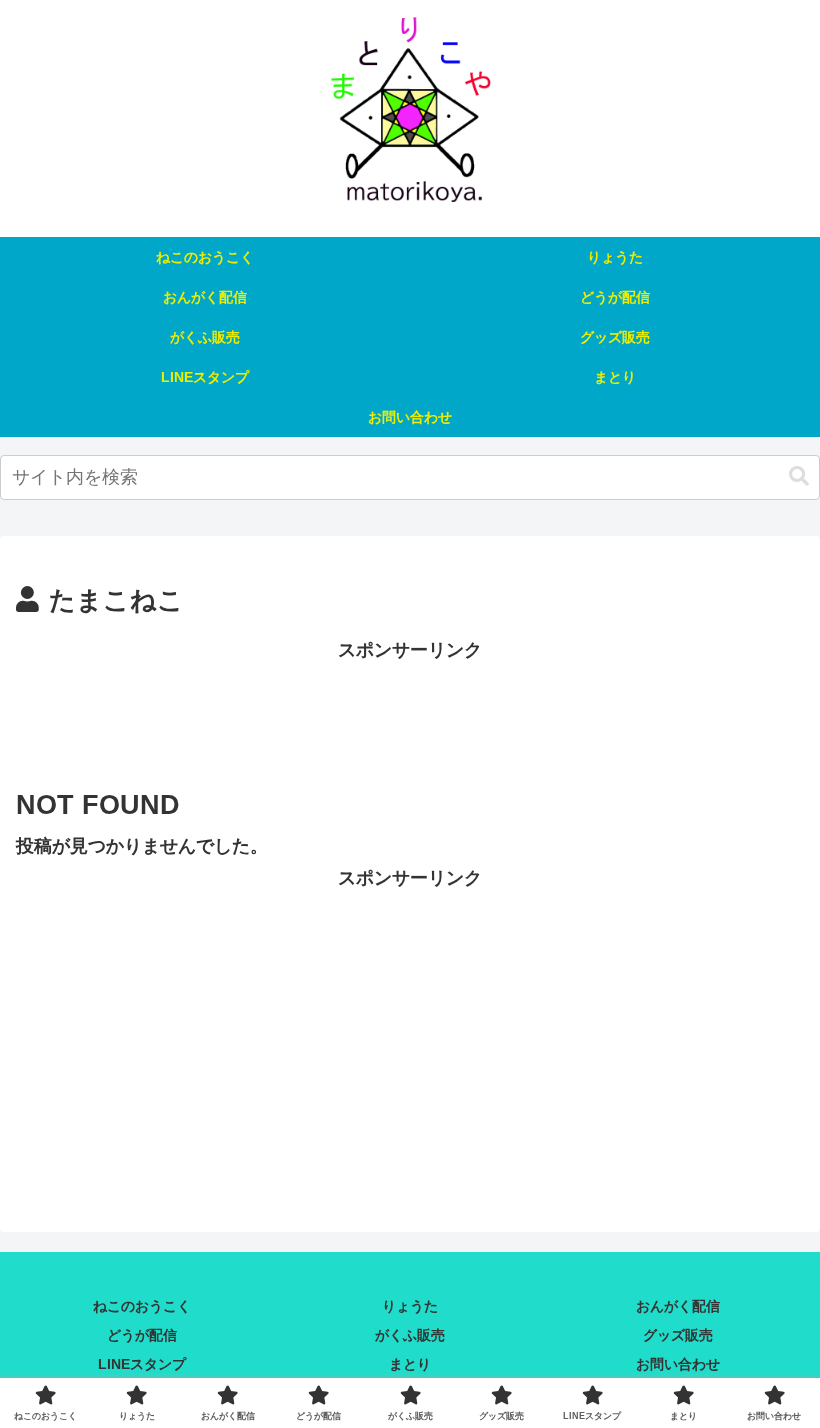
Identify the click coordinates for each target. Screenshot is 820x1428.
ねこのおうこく (142, 1306)
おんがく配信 (678, 1306)
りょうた (410, 1306)
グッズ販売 (678, 1335)
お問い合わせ (678, 1364)
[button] (799, 476)
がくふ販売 (410, 1335)
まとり (410, 1364)
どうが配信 (142, 1335)
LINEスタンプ (142, 1364)
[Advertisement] (410, 711)
